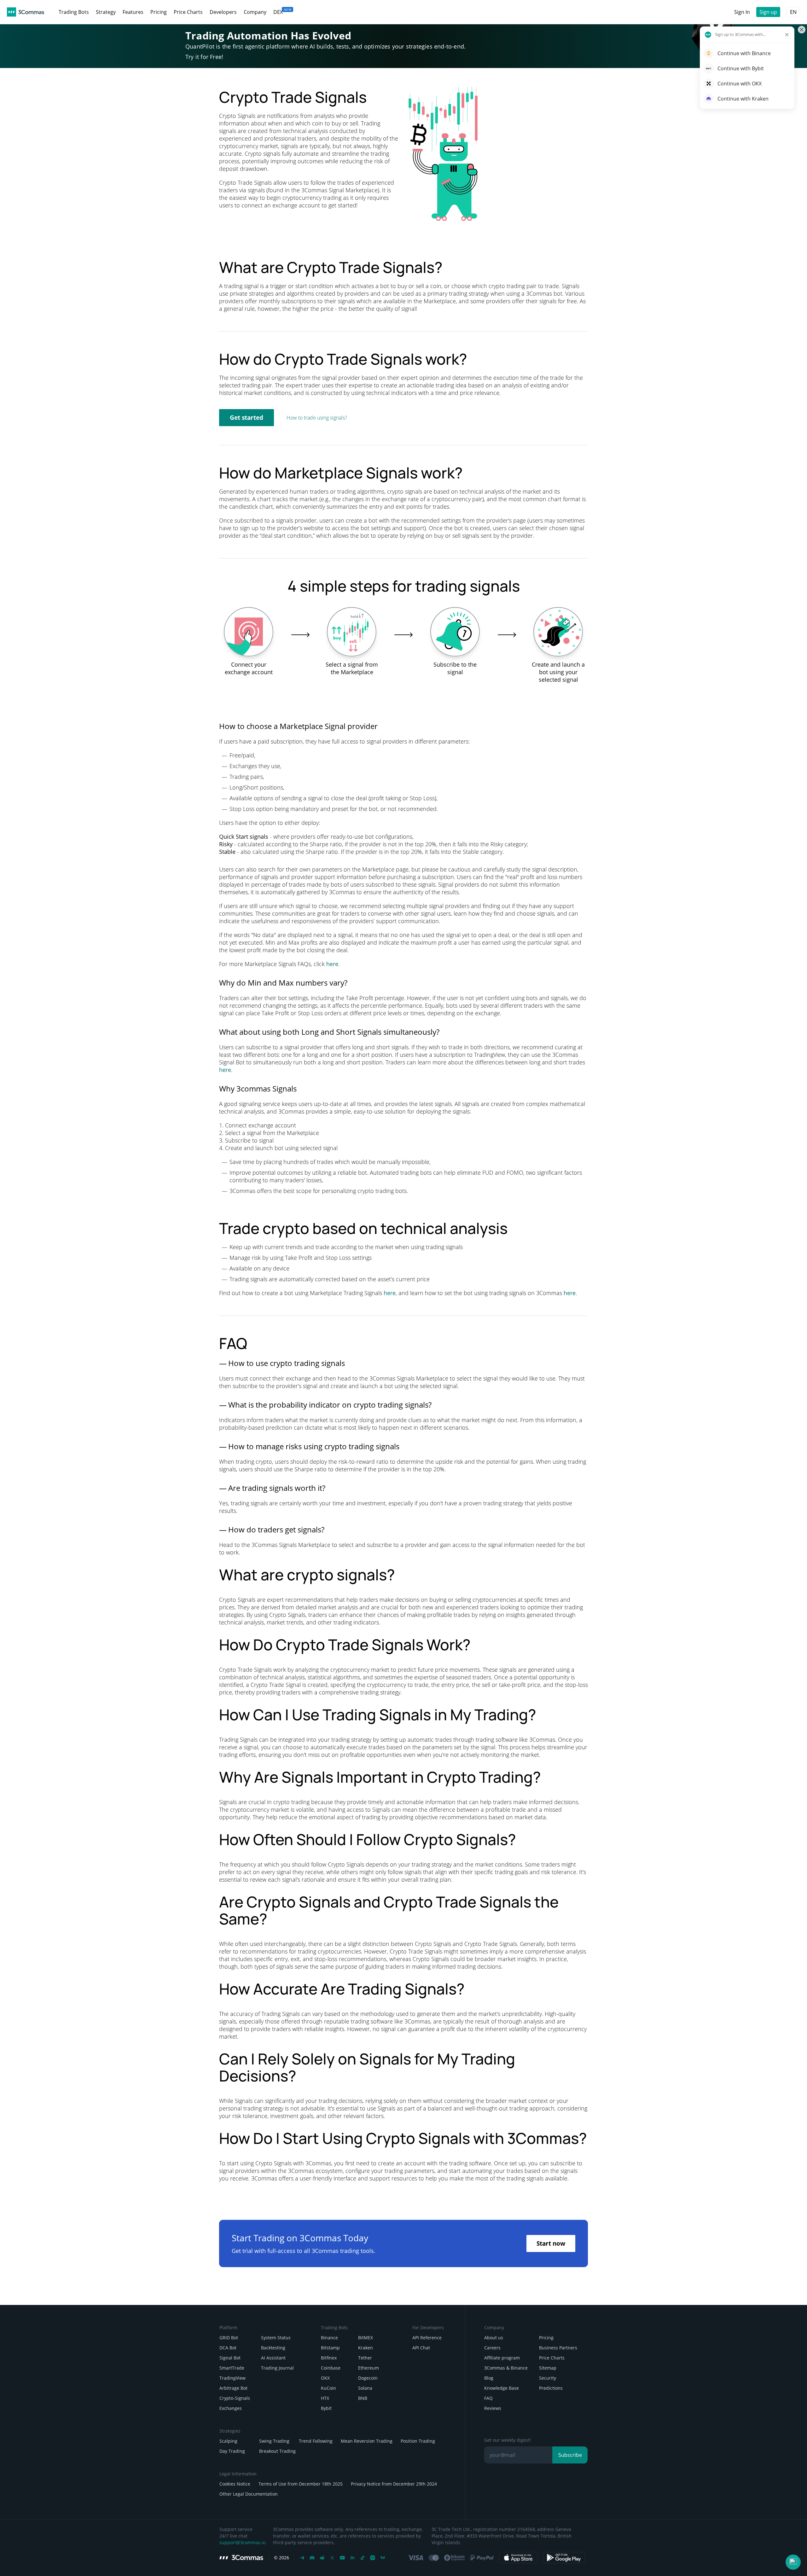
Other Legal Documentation (249, 2494)
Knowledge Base (502, 2388)
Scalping (228, 2441)
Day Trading (232, 2451)
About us (494, 2338)
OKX (325, 2378)
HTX (325, 2398)
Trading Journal (277, 2368)
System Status (276, 2338)
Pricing (546, 2338)
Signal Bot (230, 2358)
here (332, 964)
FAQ (488, 2398)
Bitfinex (329, 2358)
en (793, 12)
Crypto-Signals (235, 2398)
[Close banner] (802, 30)
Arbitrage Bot (233, 2388)
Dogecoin (368, 2378)
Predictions (551, 2388)
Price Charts (552, 2358)
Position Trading (418, 2441)
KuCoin (328, 2388)
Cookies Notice (235, 2484)
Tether (365, 2358)
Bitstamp (330, 2348)
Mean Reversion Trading (367, 2441)
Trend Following (316, 2441)
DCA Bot (228, 2348)
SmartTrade (232, 2368)
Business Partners (558, 2348)
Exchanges (231, 2408)
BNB (363, 2398)
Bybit (326, 2408)
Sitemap (548, 2368)
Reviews (493, 2408)
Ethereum (369, 2368)
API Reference (427, 2338)
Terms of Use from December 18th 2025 (301, 2484)
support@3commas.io (242, 2542)
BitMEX (366, 2338)
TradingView (232, 2378)
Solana (365, 2388)
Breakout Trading (277, 2451)
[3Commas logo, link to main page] (26, 12)
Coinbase (331, 2368)
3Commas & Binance (506, 2368)
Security (548, 2378)
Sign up (768, 12)
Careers (492, 2348)
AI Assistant (273, 2358)
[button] (793, 2562)
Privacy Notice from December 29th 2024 (394, 2484)
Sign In (742, 12)
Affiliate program (502, 2358)
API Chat (421, 2348)
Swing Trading (274, 2441)
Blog (489, 2378)
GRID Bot (229, 2338)
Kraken (366, 2348)
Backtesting (273, 2348)
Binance (329, 2338)
